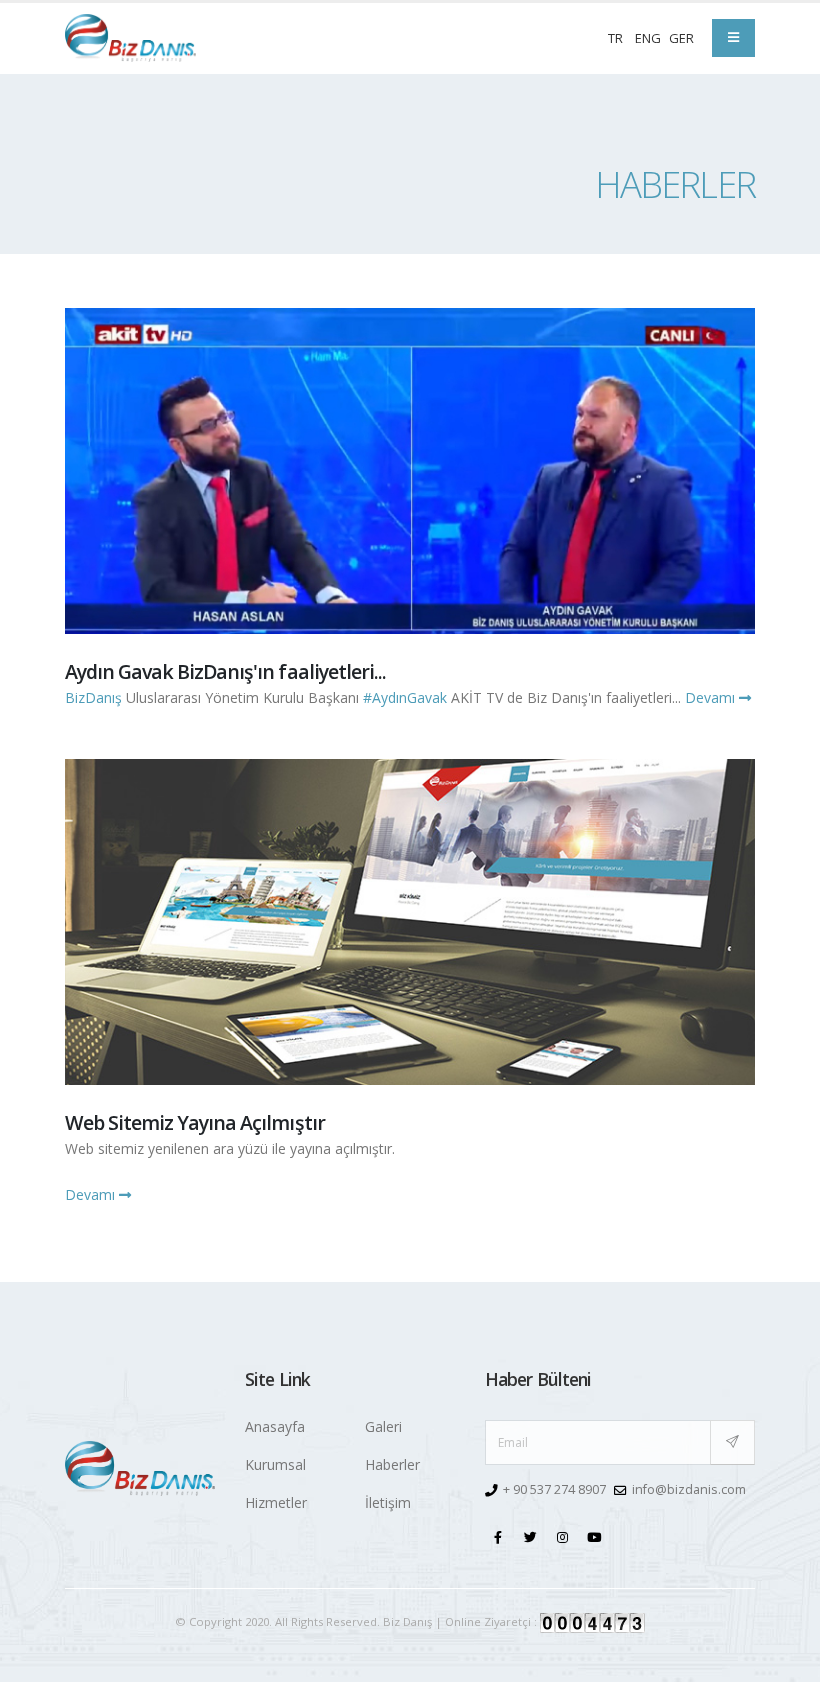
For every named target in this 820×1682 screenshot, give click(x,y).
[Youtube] (595, 1536)
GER (681, 38)
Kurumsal (275, 1464)
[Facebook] (499, 1536)
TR (615, 38)
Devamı (712, 697)
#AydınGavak (405, 697)
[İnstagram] (563, 1536)
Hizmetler (276, 1502)
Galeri (383, 1426)
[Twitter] (531, 1536)
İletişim (388, 1502)
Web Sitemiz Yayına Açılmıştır (195, 1122)
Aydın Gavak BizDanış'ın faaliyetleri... (225, 671)
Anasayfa (275, 1426)
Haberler (392, 1464)
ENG (648, 38)
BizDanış (93, 697)
